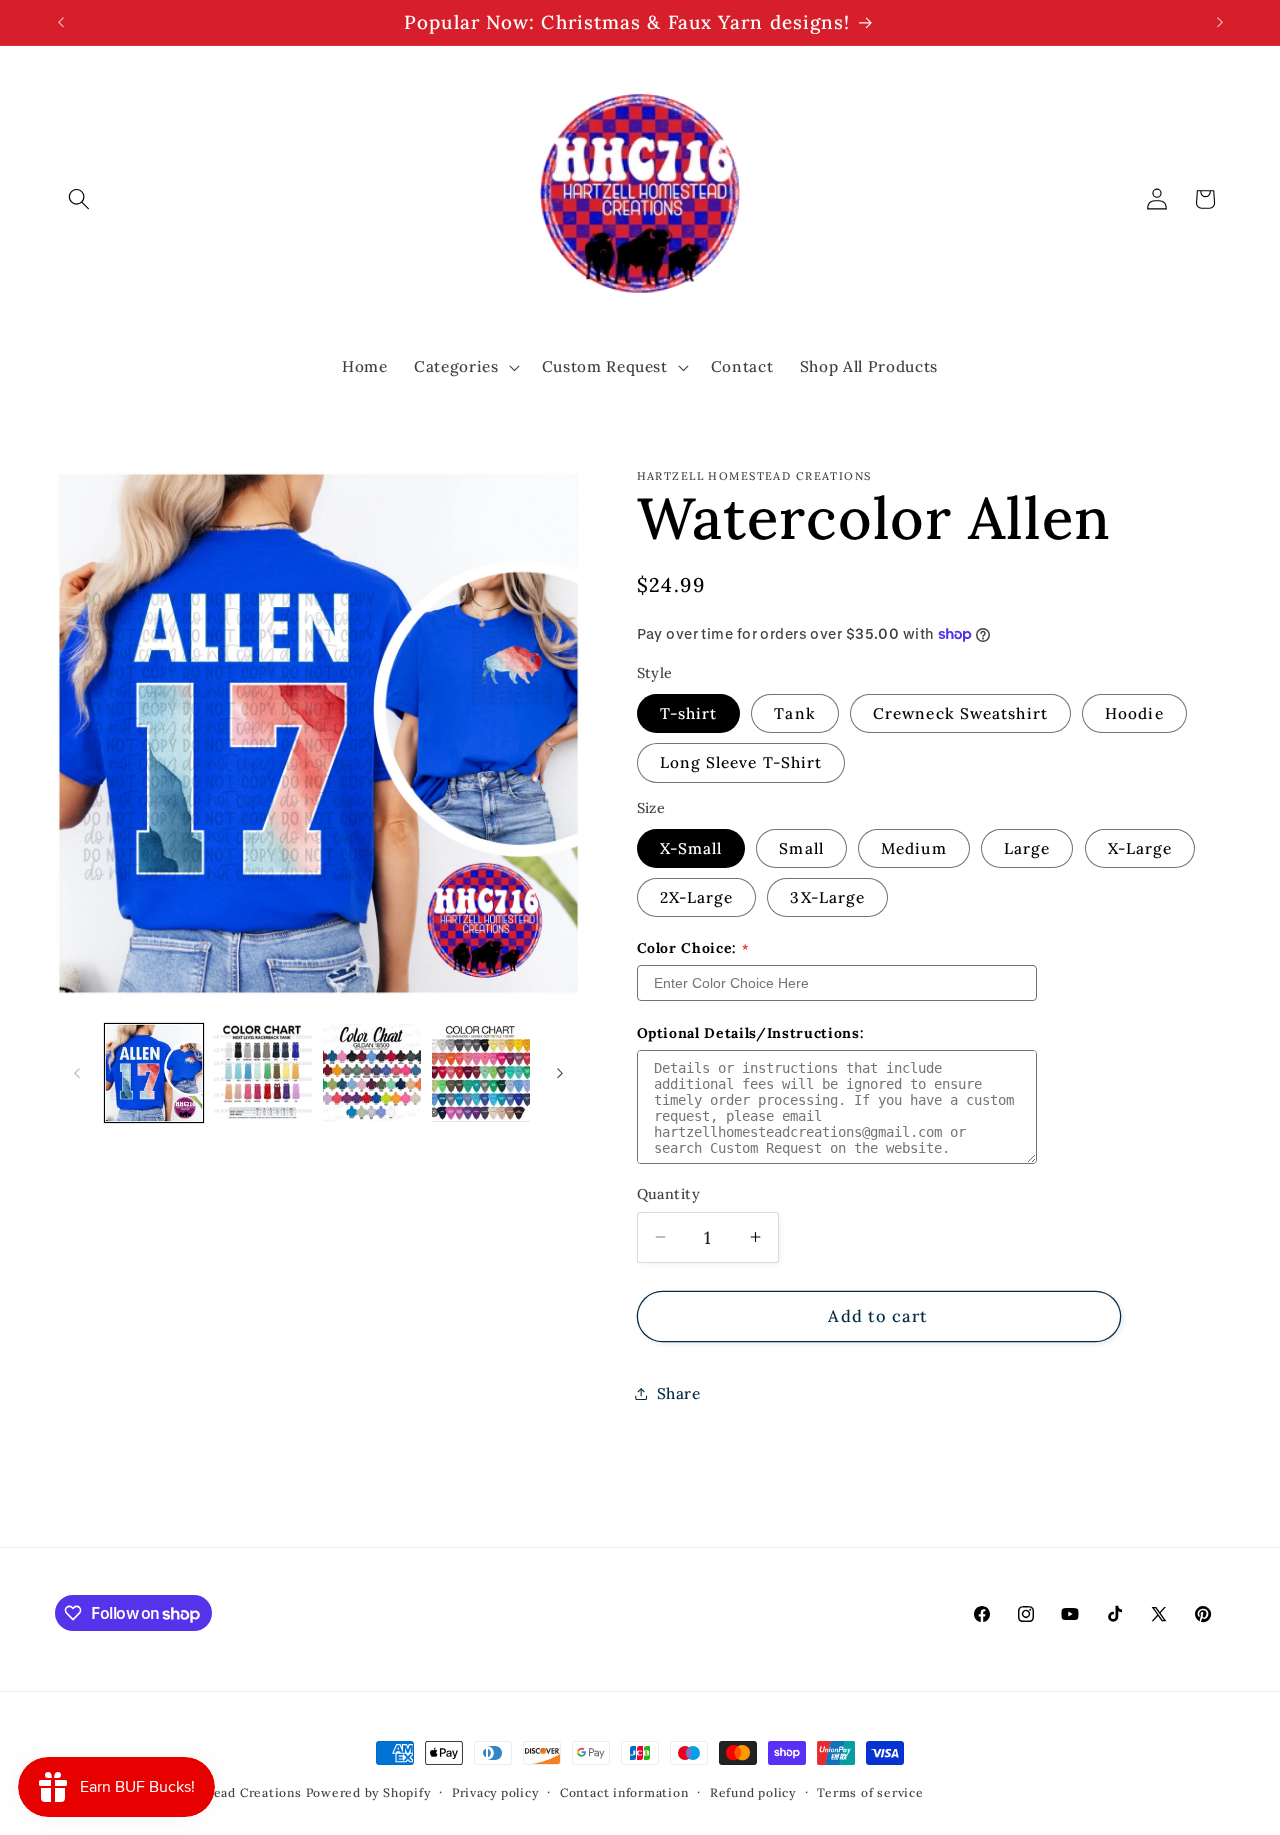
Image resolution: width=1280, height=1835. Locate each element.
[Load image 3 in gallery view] (372, 1073)
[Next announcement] (1220, 23)
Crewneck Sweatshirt (960, 713)
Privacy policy (495, 1792)
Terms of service (870, 1792)
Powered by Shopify (368, 1792)
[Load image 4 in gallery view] (481, 1073)
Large (1027, 848)
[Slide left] (77, 1073)
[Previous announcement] (61, 23)
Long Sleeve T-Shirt (741, 762)
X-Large (1140, 848)
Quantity (669, 1194)
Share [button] (679, 1393)
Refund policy (753, 1792)
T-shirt (689, 713)
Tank (794, 713)
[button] (79, 199)
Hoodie (1134, 713)
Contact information (624, 1792)
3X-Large (827, 897)
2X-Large (697, 897)
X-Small (691, 848)
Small (801, 848)
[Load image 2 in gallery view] (263, 1073)
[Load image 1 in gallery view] (154, 1073)
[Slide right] (560, 1073)
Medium (914, 848)
